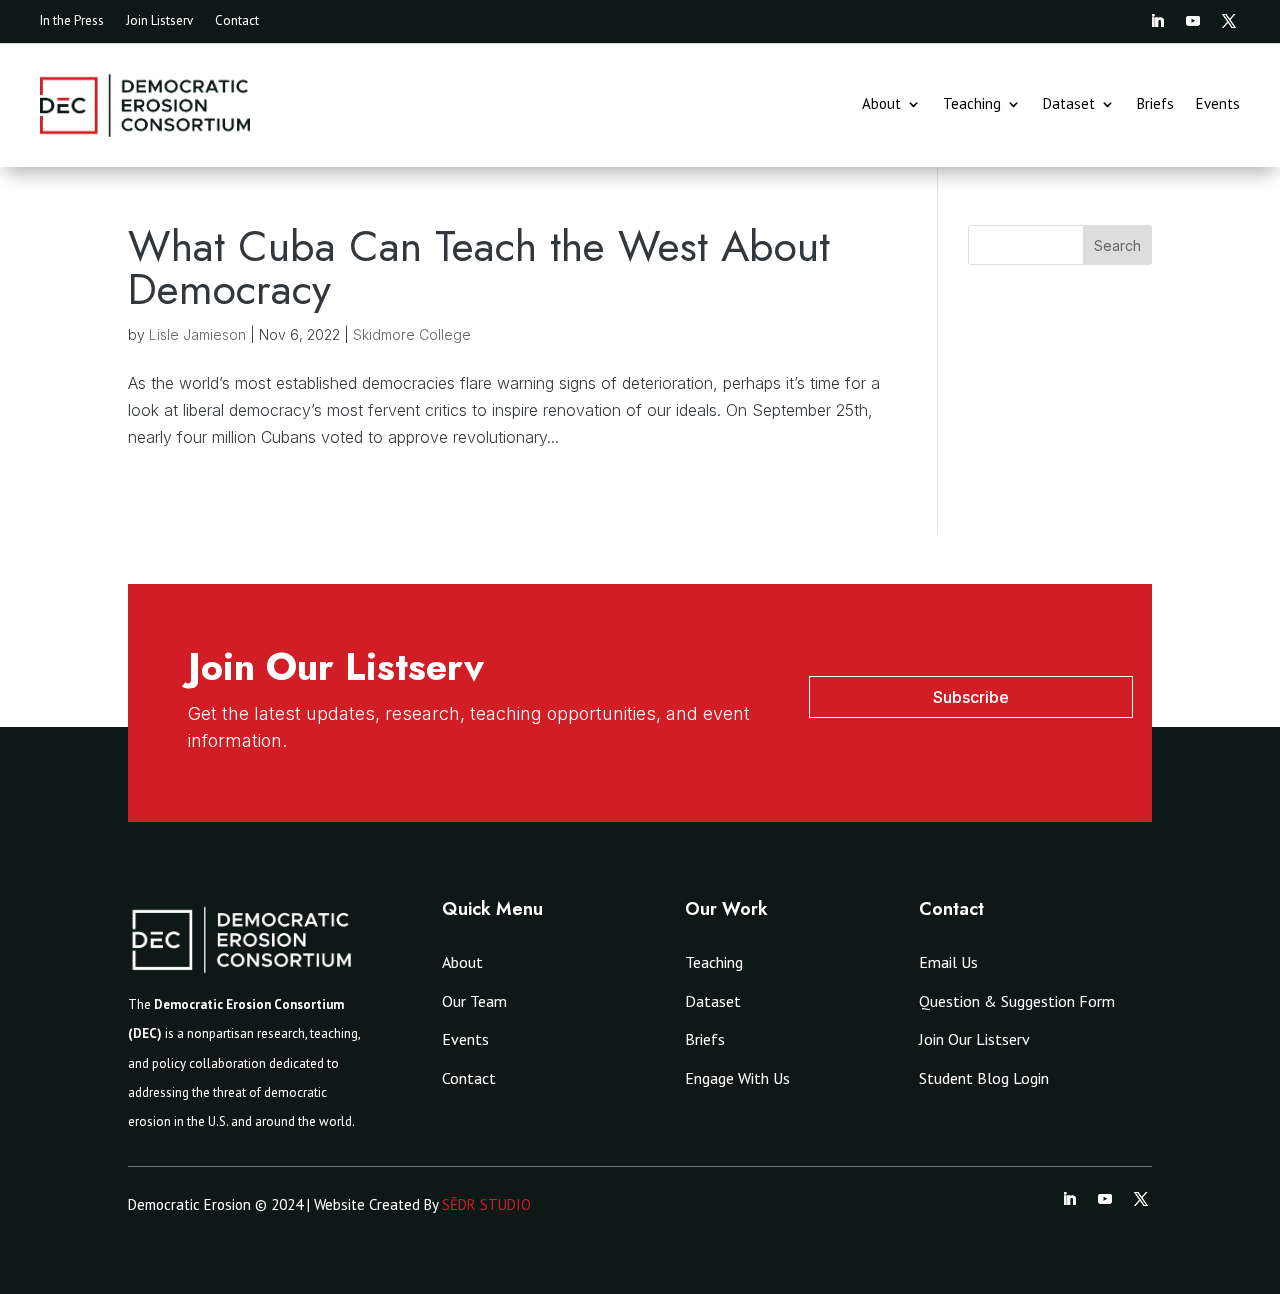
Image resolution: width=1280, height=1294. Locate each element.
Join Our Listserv (974, 1039)
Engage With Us (737, 1078)
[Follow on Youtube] (1193, 21)
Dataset (1069, 105)
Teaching (972, 105)
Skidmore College (412, 334)
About (881, 105)
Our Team (474, 1001)
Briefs (1155, 105)
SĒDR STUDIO (486, 1204)
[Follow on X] (1229, 21)
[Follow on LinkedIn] (1157, 21)
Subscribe (971, 697)
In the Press (72, 21)
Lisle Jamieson (197, 334)
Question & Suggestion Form (1017, 1001)
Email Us (948, 962)
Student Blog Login (984, 1078)
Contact (237, 21)
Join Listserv (159, 21)
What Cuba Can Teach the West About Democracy (479, 267)
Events (1218, 105)
